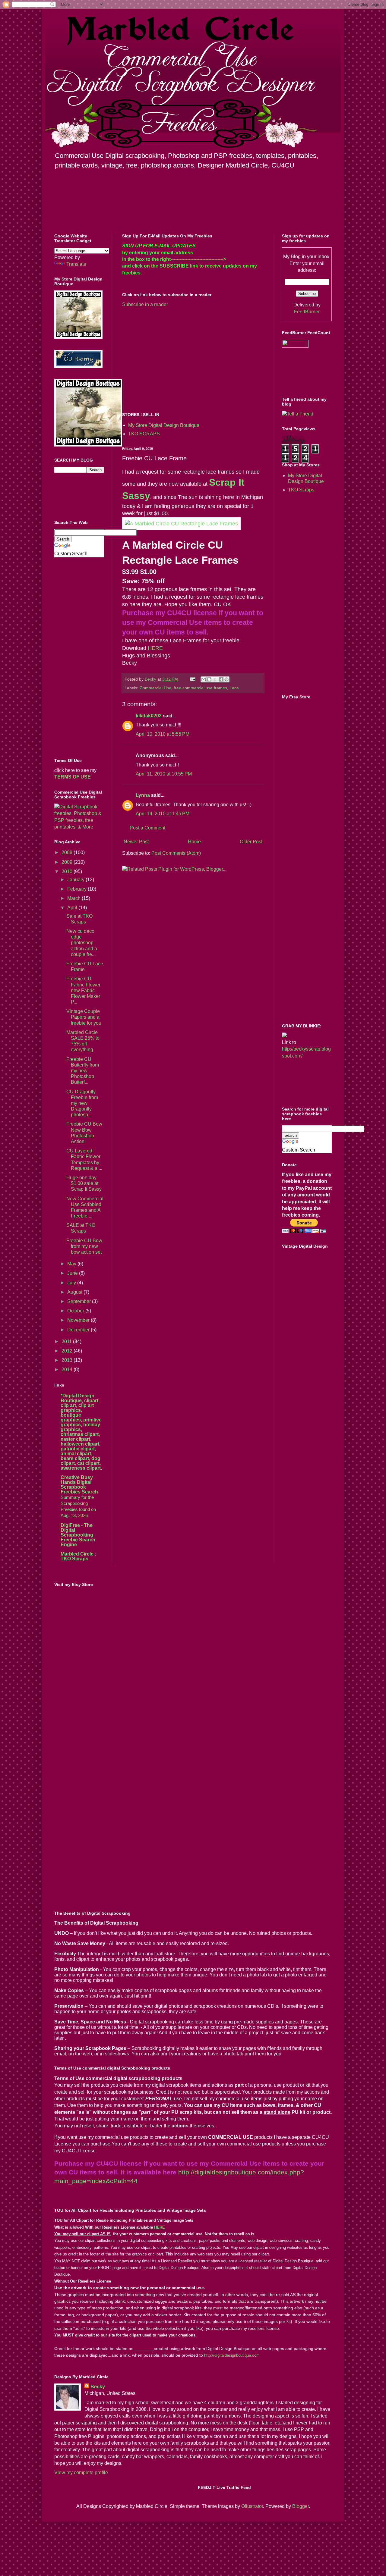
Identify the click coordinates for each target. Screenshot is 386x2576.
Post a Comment (147, 828)
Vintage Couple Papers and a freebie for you (84, 1017)
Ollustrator (252, 2506)
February (78, 889)
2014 (68, 1369)
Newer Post (136, 842)
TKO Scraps (301, 490)
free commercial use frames (200, 688)
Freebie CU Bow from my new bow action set (84, 1246)
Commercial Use (155, 688)
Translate (76, 264)
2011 (67, 1341)
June (73, 1273)
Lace (234, 688)
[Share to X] (215, 679)
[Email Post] (192, 679)
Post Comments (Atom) (176, 853)
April (73, 908)
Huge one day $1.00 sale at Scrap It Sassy (84, 1183)
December (79, 1330)
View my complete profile (81, 2473)
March (74, 898)
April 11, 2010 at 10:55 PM (164, 774)
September (80, 1301)
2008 (68, 852)
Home (194, 842)
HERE (155, 648)
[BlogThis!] (209, 679)
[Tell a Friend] (298, 414)
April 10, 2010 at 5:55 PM (163, 734)
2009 (68, 862)
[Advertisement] (173, 359)
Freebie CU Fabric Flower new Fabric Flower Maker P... (83, 990)
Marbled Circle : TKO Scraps (78, 1556)
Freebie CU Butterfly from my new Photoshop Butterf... (83, 1071)
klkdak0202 (149, 716)
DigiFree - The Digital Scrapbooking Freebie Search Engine (78, 1535)
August (75, 1292)
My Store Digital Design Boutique (164, 425)
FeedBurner (307, 312)
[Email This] (204, 679)
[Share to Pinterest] (226, 679)
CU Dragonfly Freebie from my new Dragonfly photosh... (82, 1103)
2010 (68, 871)
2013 (68, 1360)
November (79, 1320)
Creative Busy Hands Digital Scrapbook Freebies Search (79, 1485)
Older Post (251, 842)
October (76, 1311)
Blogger (301, 2506)
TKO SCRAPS (144, 434)
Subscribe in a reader (145, 304)
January (76, 880)
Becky (98, 2387)
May (72, 1264)
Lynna (143, 795)
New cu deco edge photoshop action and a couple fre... (82, 943)
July (72, 1283)
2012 (68, 1351)
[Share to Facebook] (221, 679)
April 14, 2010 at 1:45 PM (163, 814)
